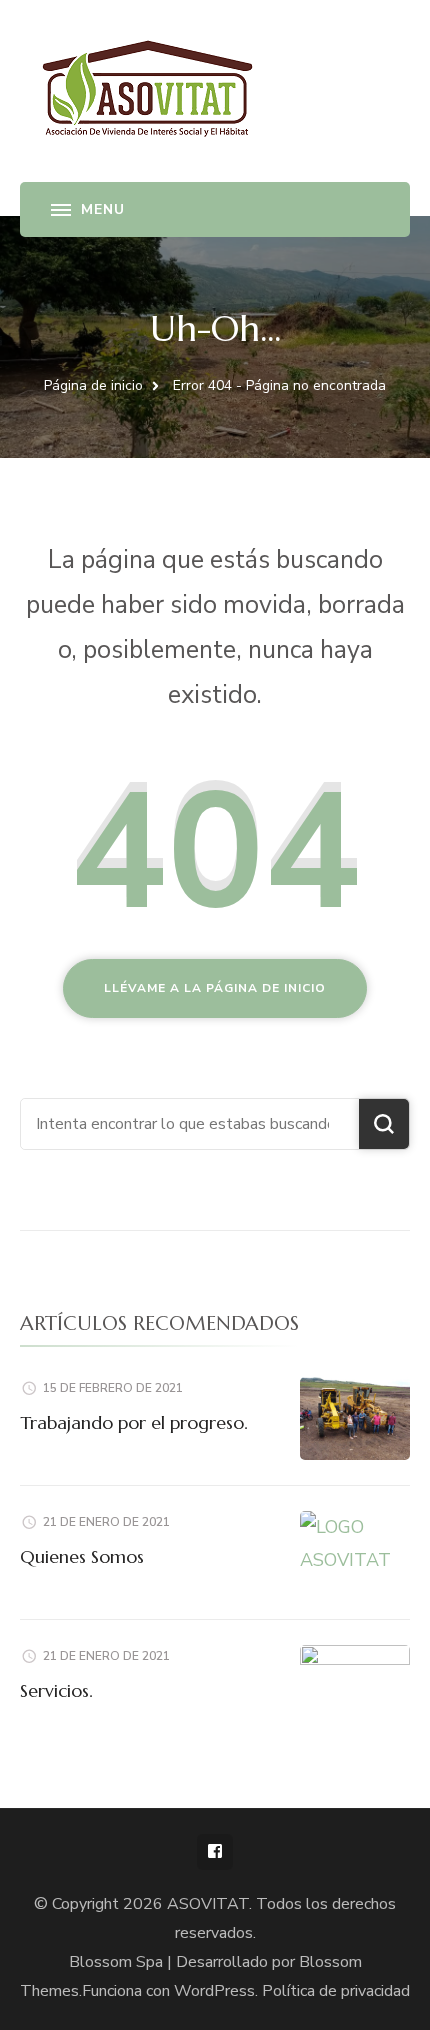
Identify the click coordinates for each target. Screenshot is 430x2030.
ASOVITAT (208, 1904)
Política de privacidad (336, 1991)
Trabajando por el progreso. (134, 1422)
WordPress (214, 1991)
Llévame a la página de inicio (215, 988)
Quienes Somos (82, 1556)
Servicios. (56, 1690)
